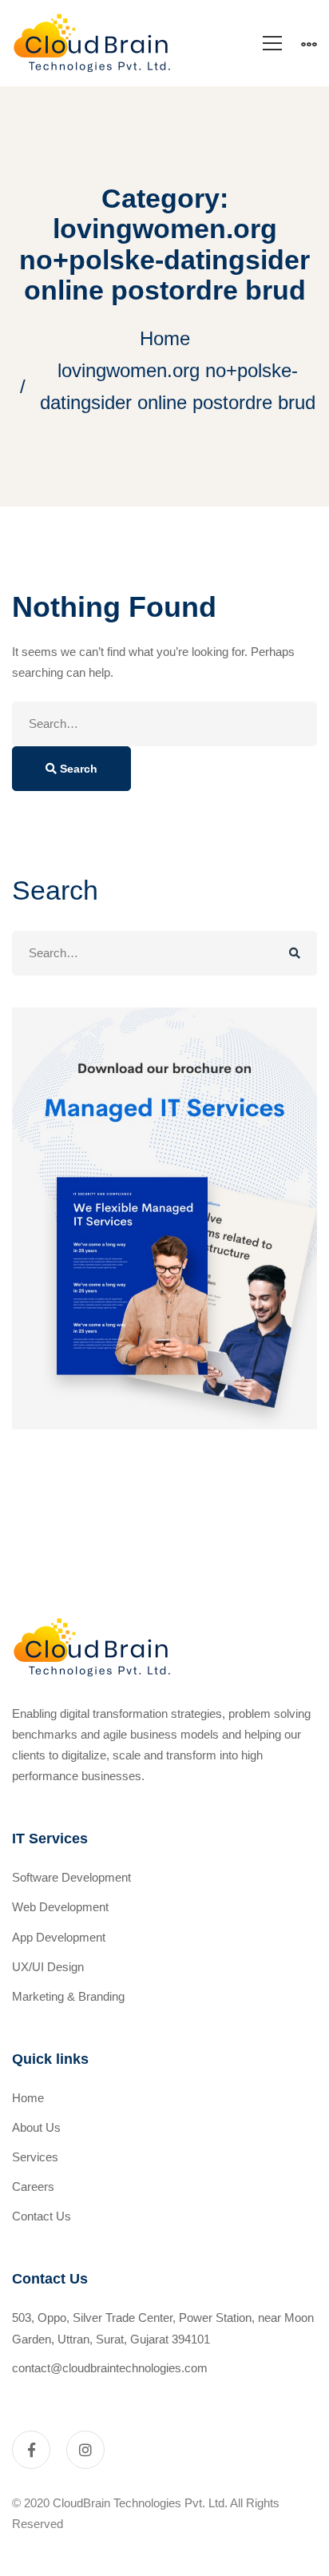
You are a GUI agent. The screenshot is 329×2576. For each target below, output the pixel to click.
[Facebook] (31, 2450)
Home (165, 338)
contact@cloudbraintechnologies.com (110, 2368)
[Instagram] (85, 2450)
